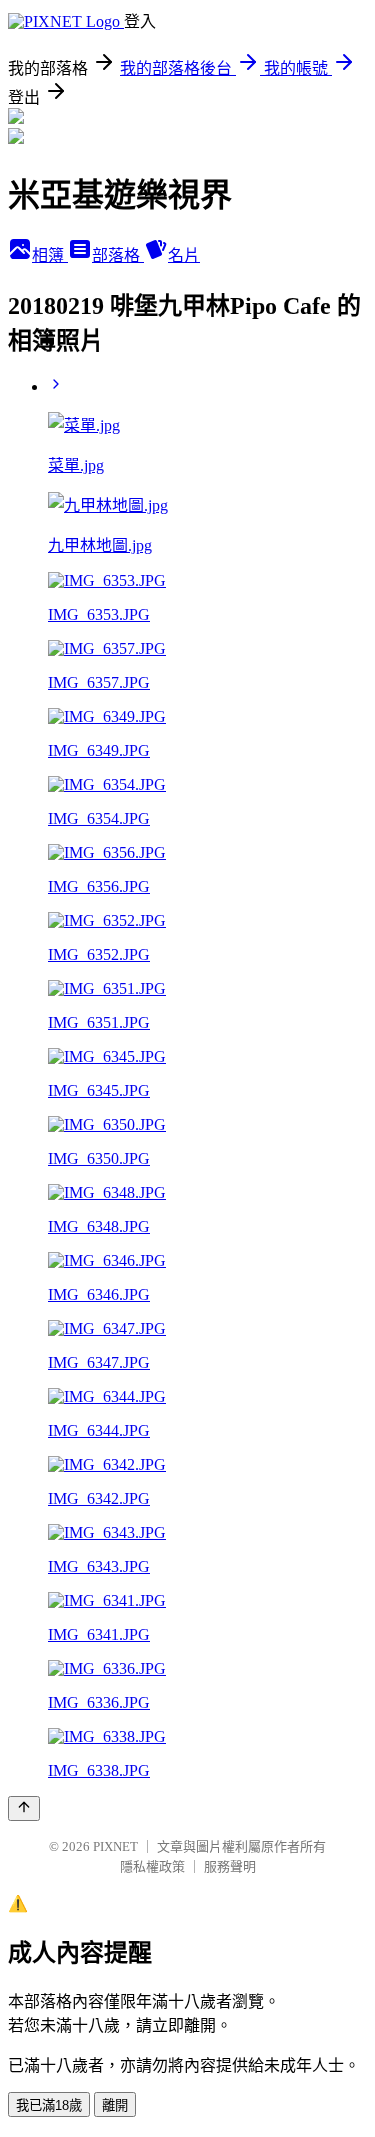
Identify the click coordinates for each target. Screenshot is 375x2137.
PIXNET (115, 1846)
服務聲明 (230, 1866)
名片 (184, 255)
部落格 (118, 255)
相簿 (50, 255)
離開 (115, 2105)
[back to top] (24, 1808)
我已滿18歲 (49, 2105)
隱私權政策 (152, 1866)
